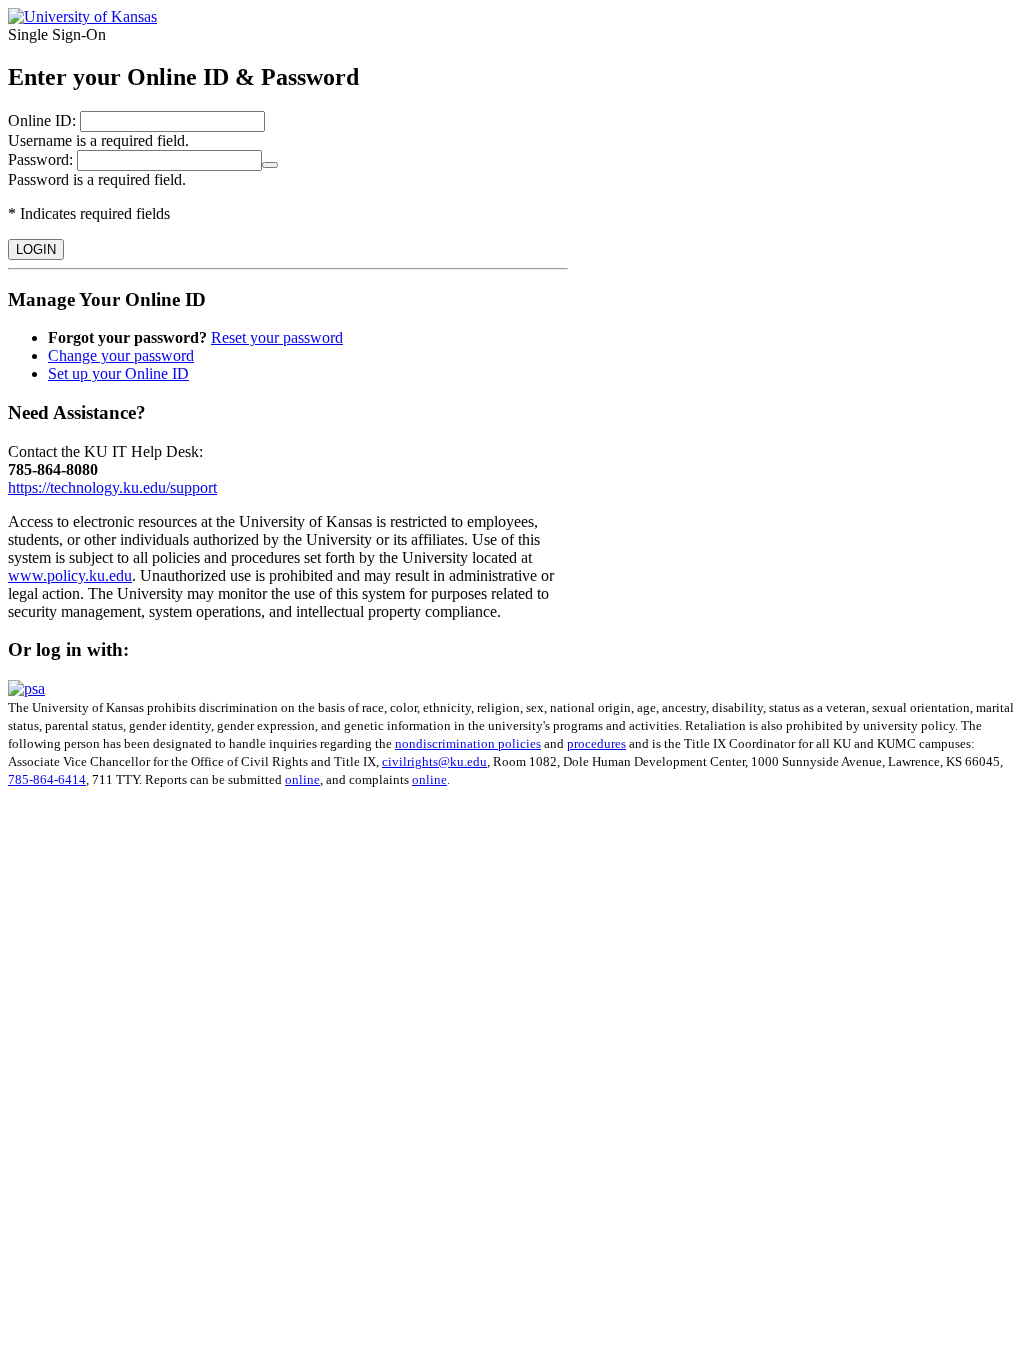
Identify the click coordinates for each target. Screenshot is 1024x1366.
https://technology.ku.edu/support (112, 487)
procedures (596, 743)
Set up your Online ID (118, 373)
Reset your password (277, 337)
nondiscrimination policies (468, 743)
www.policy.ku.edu (70, 575)
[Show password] (270, 165)
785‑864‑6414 (47, 779)
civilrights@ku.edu (434, 761)
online (302, 779)
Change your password (121, 355)
